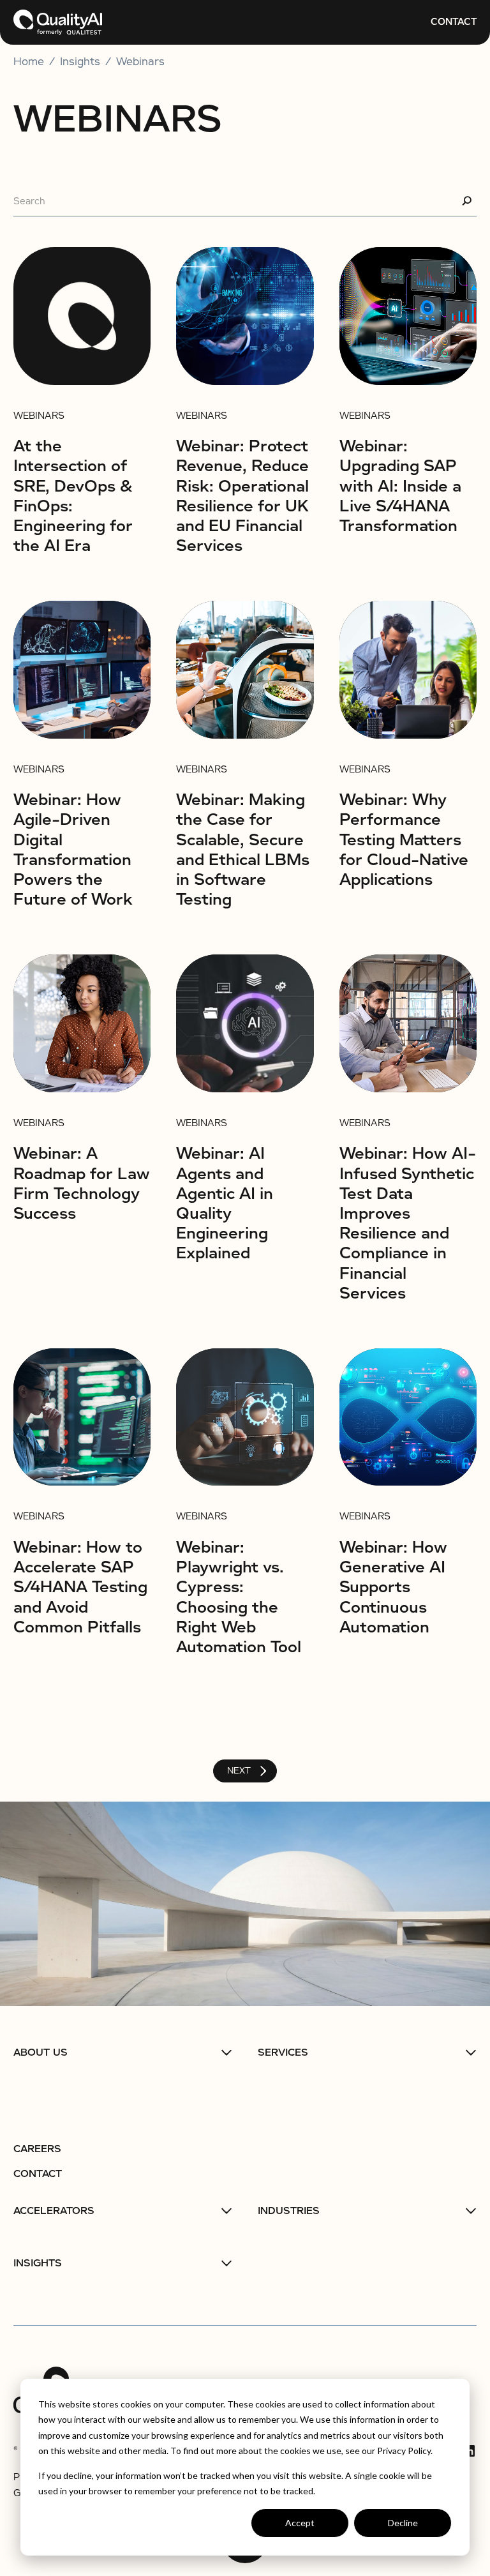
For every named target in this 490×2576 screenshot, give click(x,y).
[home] (58, 22)
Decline (403, 2523)
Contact (454, 22)
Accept (300, 2523)
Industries (289, 2211)
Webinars (140, 62)
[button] (123, 2053)
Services (283, 2053)
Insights (38, 2263)
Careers (37, 2149)
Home (29, 62)
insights (80, 62)
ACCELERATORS (54, 2211)
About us (41, 2053)
